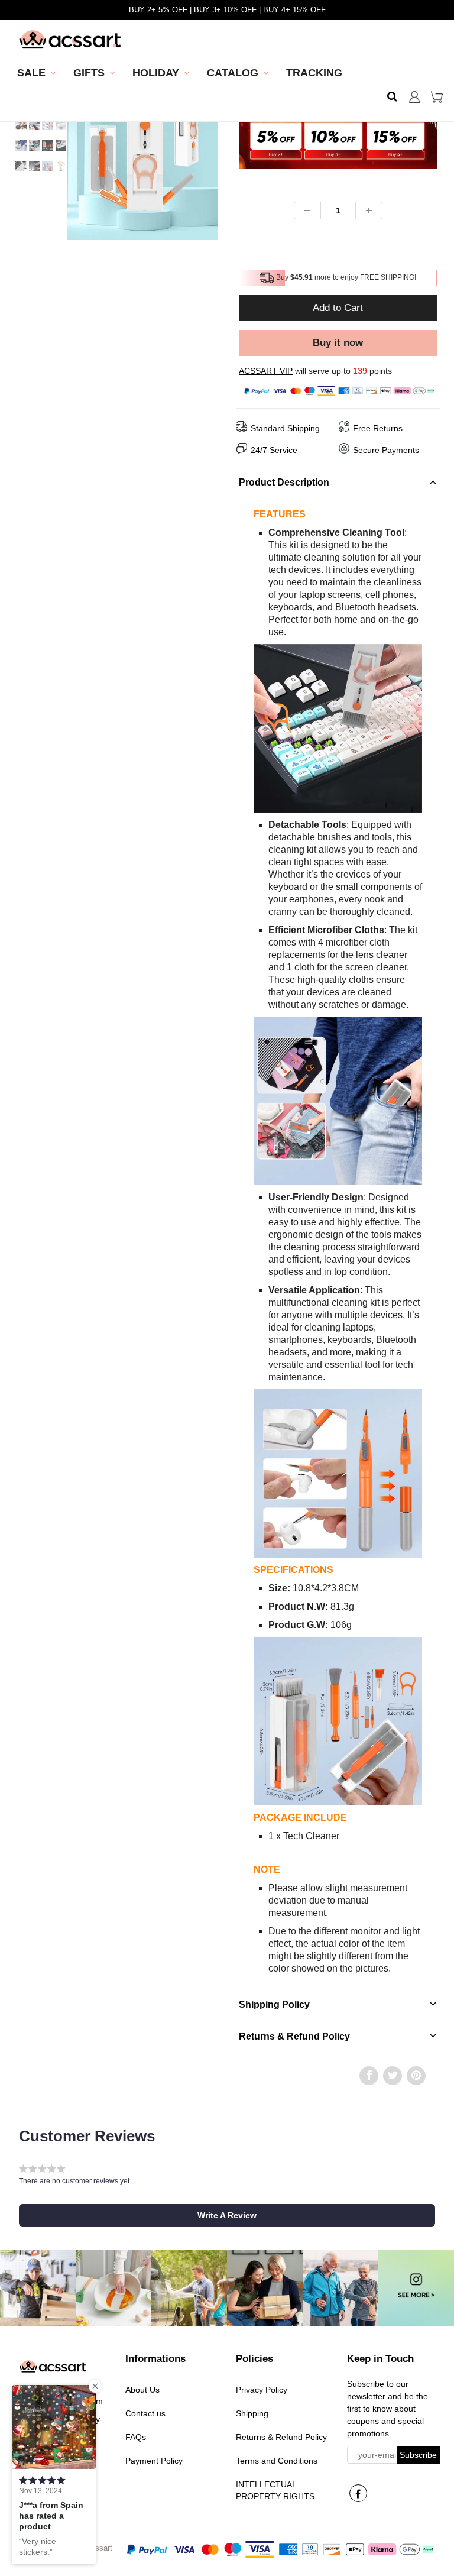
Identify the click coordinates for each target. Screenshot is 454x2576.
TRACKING (314, 73)
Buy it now (338, 343)
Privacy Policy (262, 2390)
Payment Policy (154, 2461)
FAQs (136, 2437)
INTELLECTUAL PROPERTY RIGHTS (275, 2490)
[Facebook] (358, 2493)
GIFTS (89, 73)
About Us (142, 2390)
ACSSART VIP (266, 371)
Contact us (145, 2413)
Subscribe (418, 2455)
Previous (24, 190)
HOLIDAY (156, 73)
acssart (100, 2548)
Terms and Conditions (277, 2461)
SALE (31, 73)
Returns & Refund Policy (281, 2437)
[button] (227, 2215)
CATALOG (233, 73)
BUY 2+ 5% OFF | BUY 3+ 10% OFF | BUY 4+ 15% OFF (227, 10)
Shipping (252, 2413)
